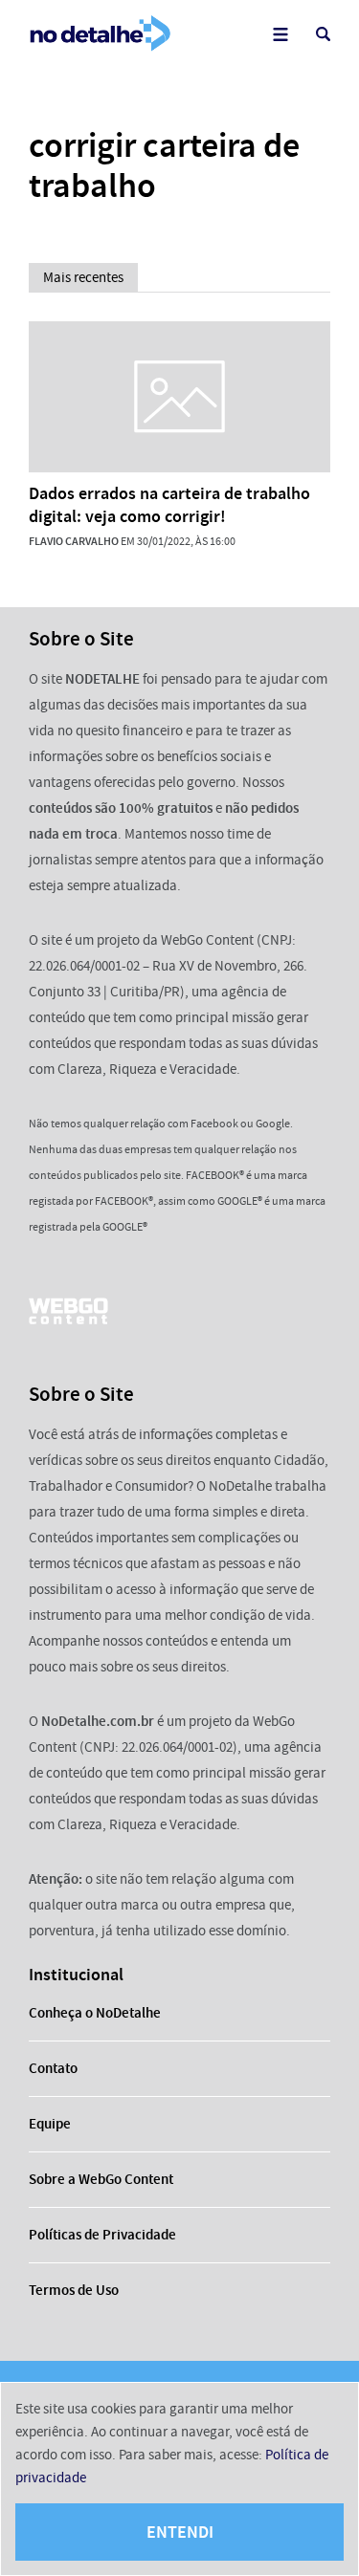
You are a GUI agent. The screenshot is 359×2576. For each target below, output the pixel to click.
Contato (53, 2068)
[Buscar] (323, 34)
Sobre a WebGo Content (101, 2179)
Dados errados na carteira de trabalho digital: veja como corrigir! (169, 505)
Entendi (180, 2532)
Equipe (50, 2124)
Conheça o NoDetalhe (95, 2013)
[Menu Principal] (280, 34)
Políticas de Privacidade (102, 2235)
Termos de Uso (74, 2290)
